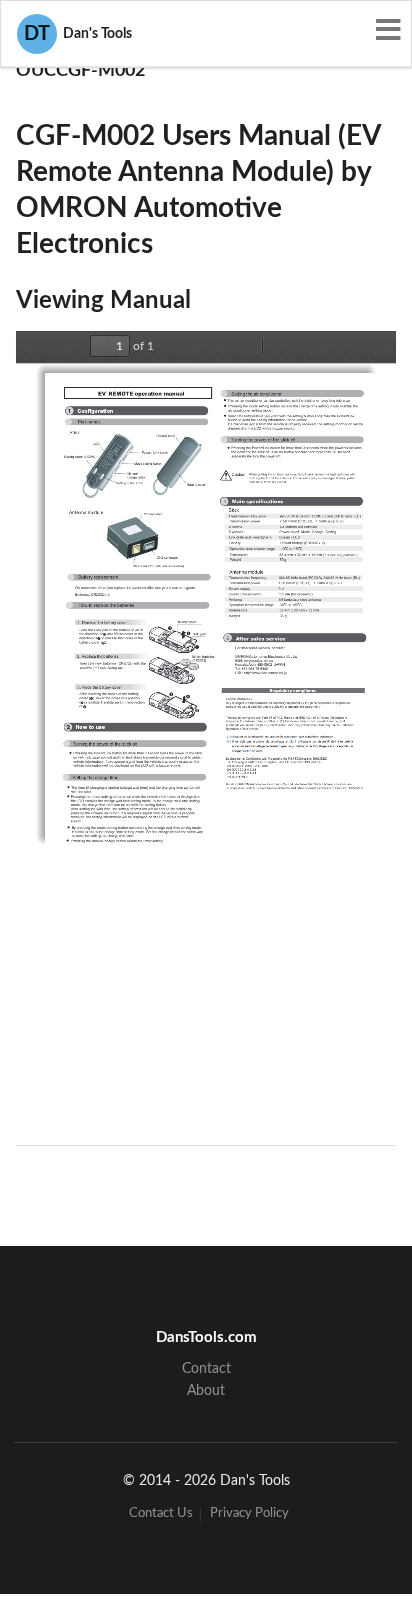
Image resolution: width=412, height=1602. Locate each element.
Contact (206, 1369)
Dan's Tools (78, 34)
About (206, 1391)
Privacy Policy (249, 1514)
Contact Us (161, 1514)
